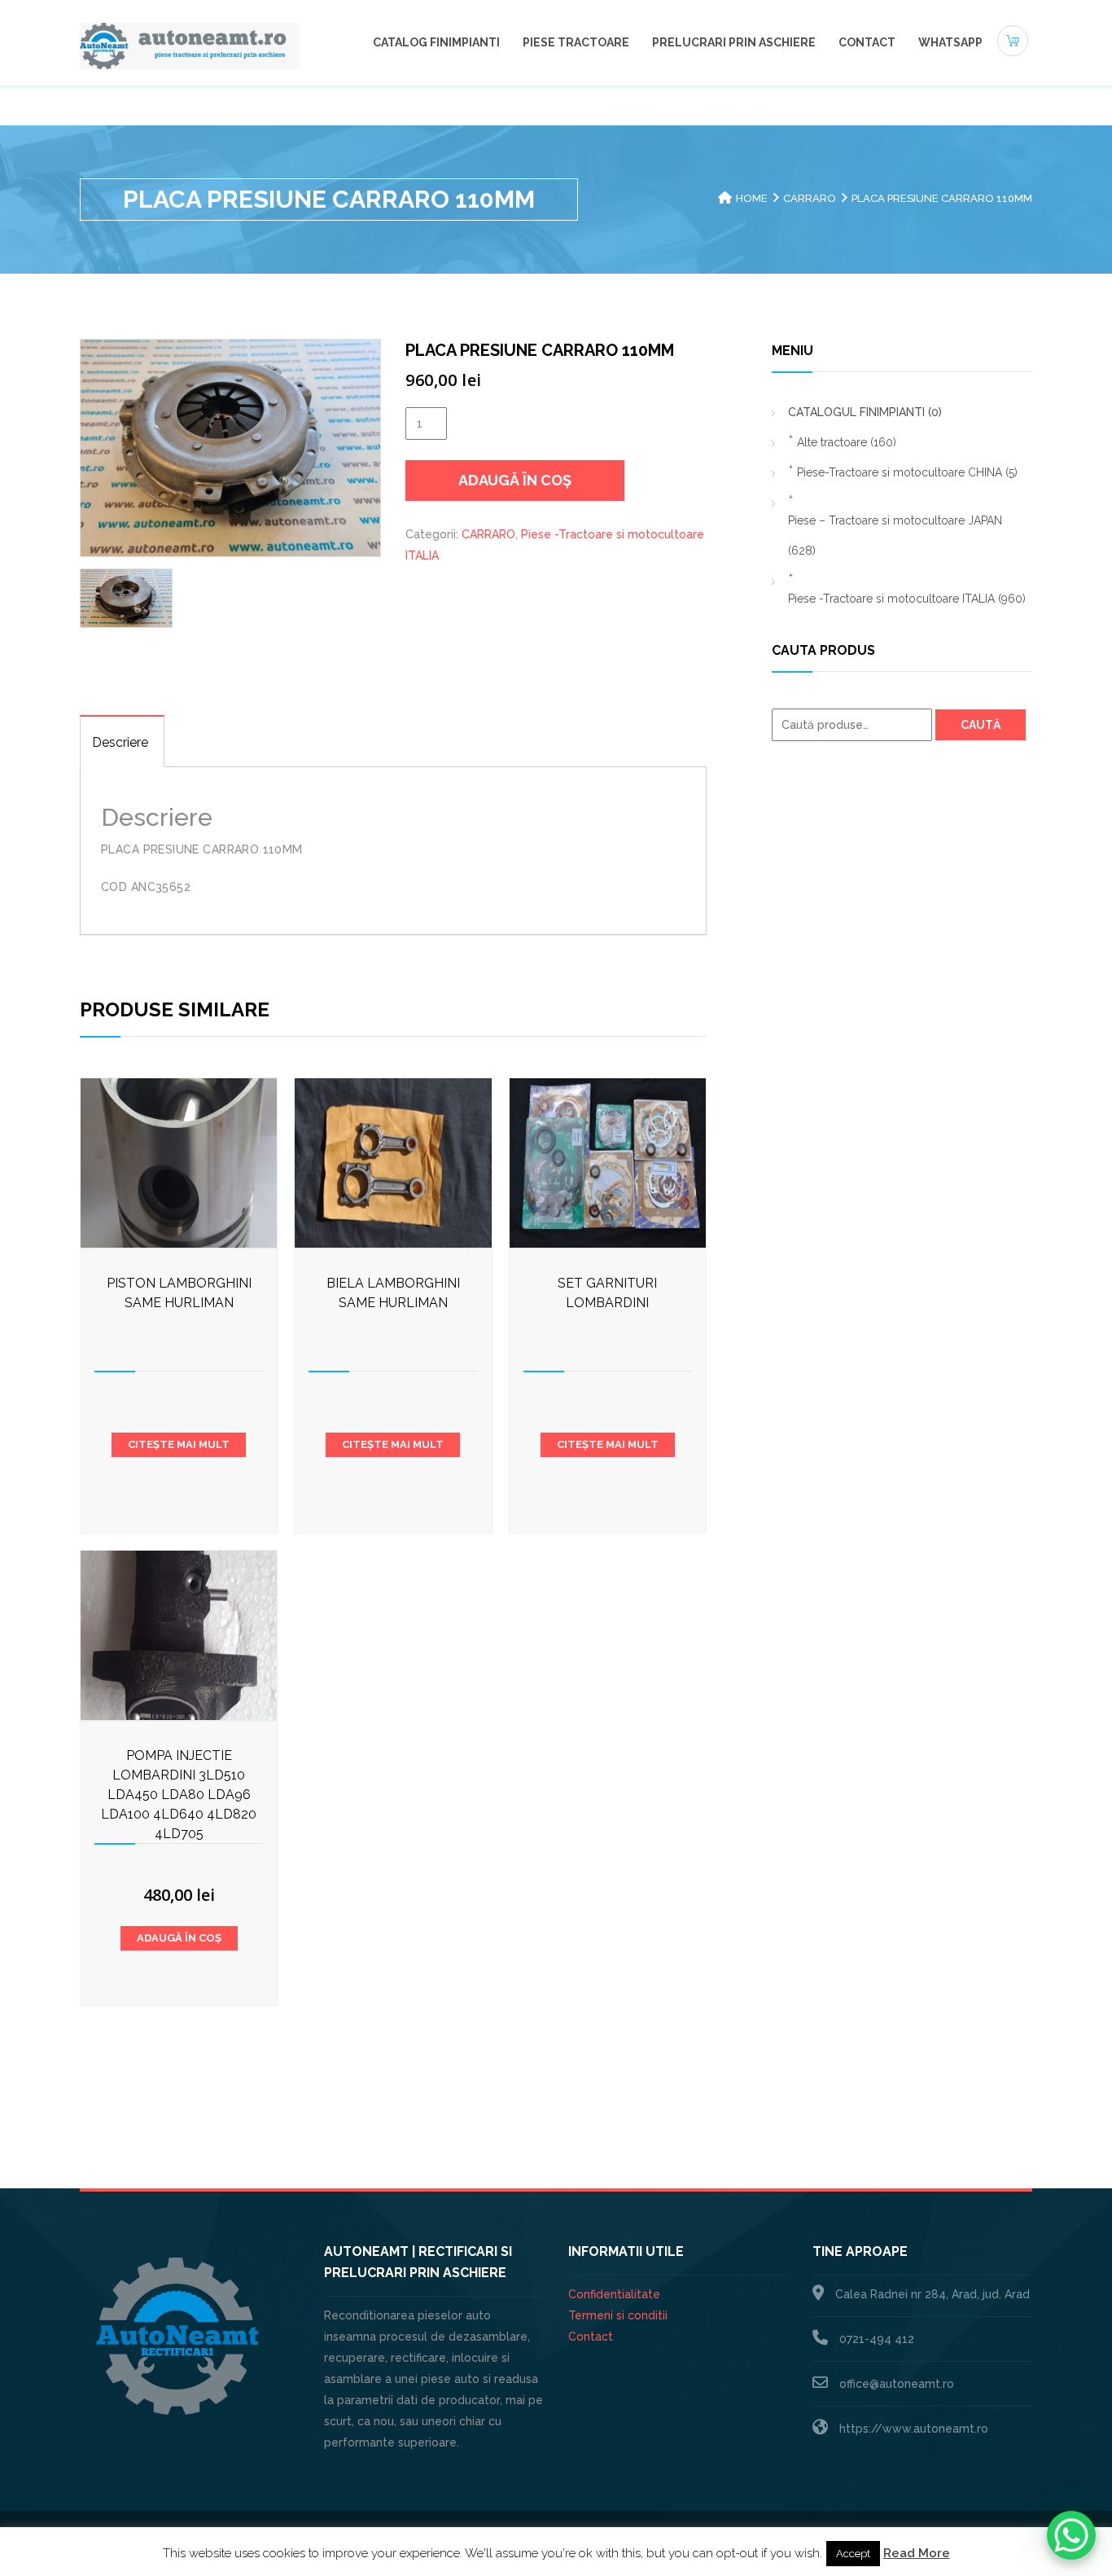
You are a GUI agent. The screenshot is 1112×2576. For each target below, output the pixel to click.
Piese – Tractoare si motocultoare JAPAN (895, 535)
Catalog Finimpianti (436, 42)
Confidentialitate (614, 2294)
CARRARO (810, 198)
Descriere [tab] (120, 742)
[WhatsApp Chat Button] (1071, 2535)
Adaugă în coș (515, 480)
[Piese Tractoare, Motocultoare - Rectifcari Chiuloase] (190, 45)
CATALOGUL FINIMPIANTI (865, 412)
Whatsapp (950, 42)
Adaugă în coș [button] (179, 1938)
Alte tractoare (847, 442)
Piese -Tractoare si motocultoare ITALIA (907, 599)
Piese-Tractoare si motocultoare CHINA (907, 472)
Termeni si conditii (618, 2315)
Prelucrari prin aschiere (734, 42)
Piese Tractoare (576, 42)
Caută (981, 725)
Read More (917, 2553)
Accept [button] (853, 2554)
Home (752, 198)
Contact (867, 42)
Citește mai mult (179, 1444)
